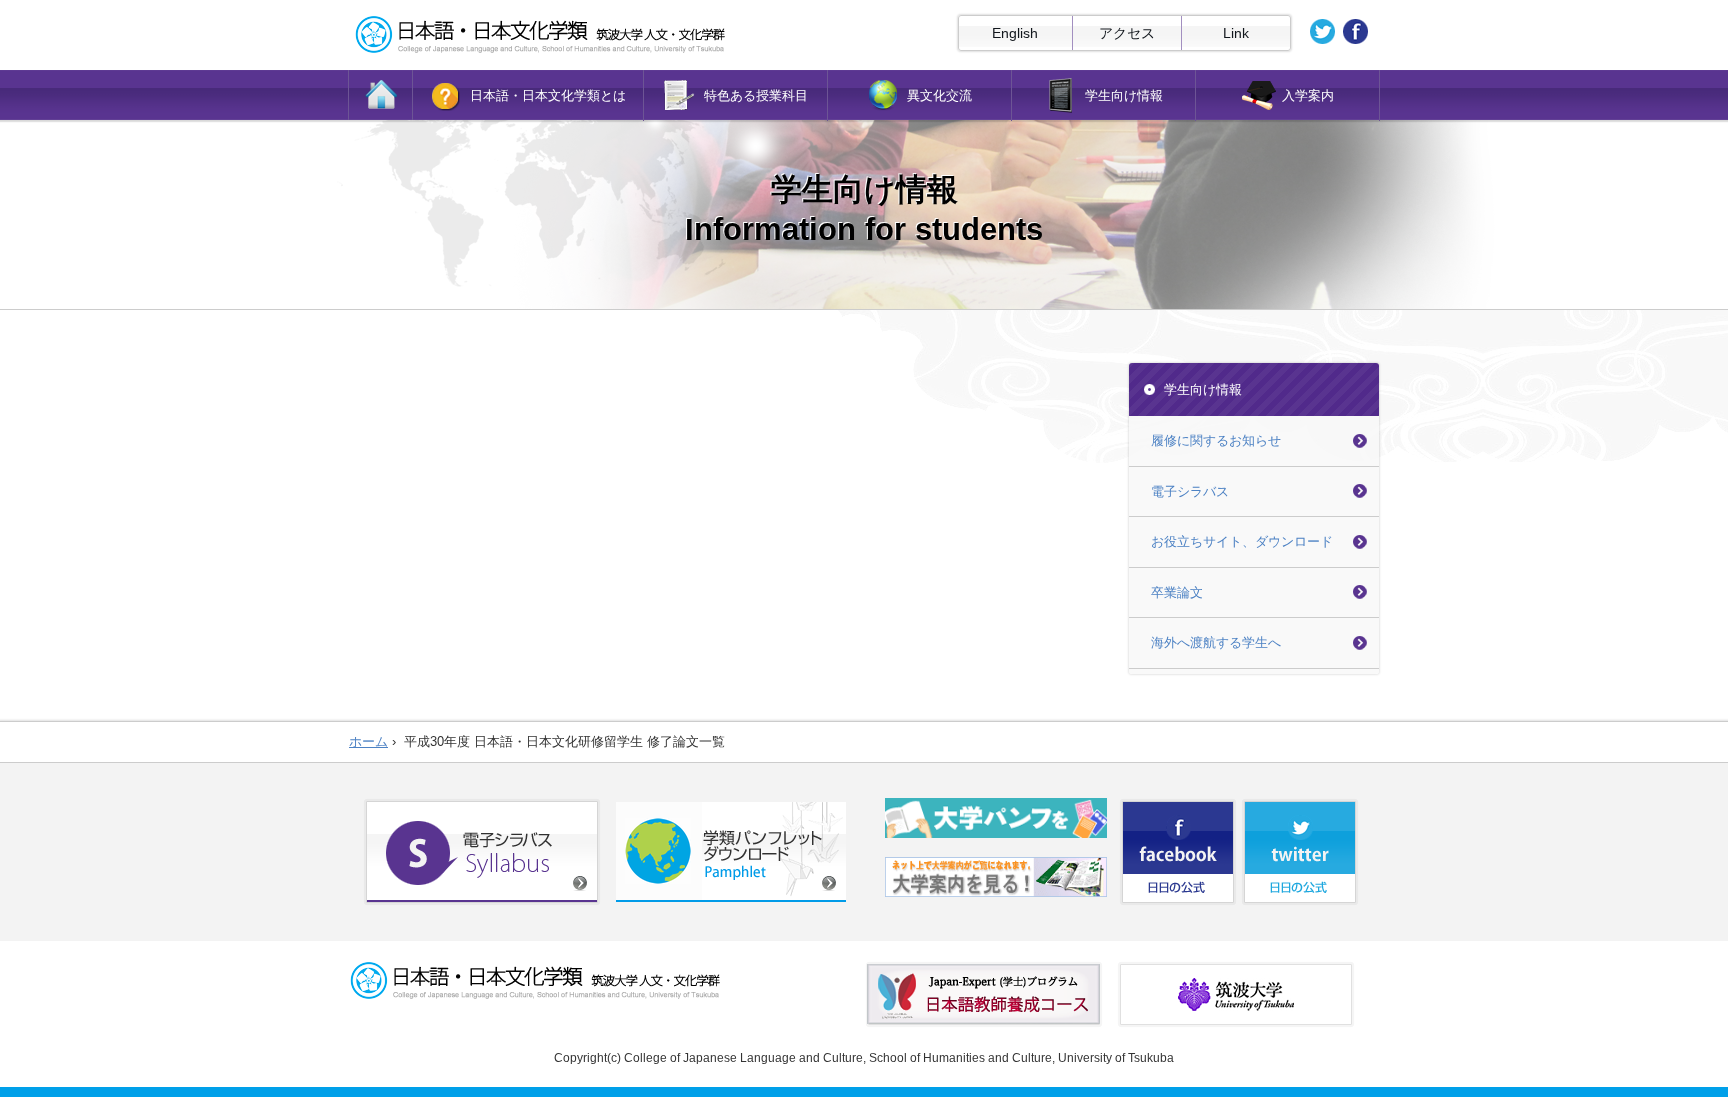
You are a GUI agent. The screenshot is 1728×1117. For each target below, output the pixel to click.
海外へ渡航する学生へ (1216, 642)
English (1015, 33)
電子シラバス (1190, 491)
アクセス (1127, 33)
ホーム (368, 741)
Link (1236, 33)
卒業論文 (1177, 592)
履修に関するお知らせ (1216, 440)
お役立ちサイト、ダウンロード (1242, 541)
